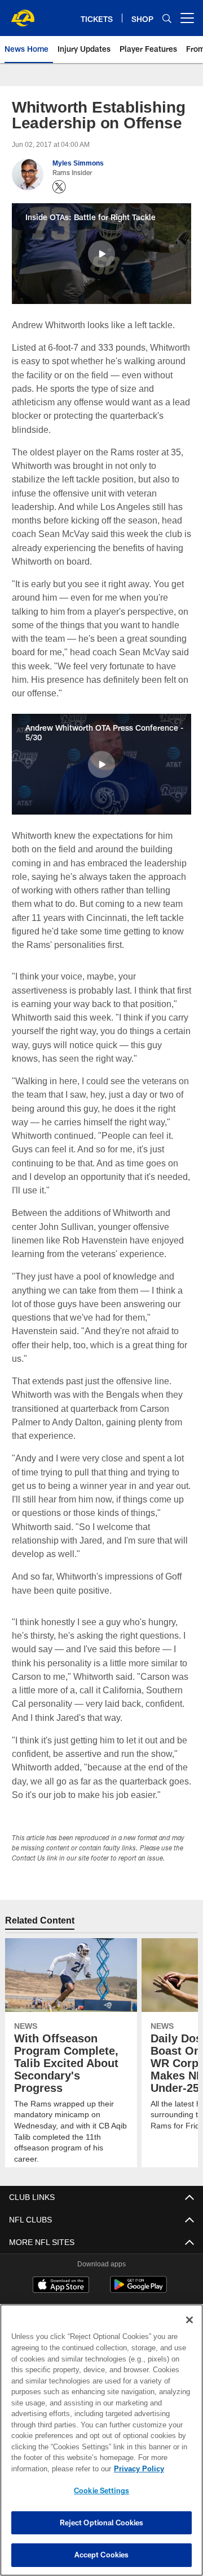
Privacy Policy (49, 2468)
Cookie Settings (101, 2490)
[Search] (167, 18)
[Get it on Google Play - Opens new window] (138, 2290)
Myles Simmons (78, 163)
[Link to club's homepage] (23, 14)
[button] (101, 254)
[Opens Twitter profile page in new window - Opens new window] (59, 187)
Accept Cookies (102, 2555)
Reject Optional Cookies (102, 2523)
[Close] (189, 2320)
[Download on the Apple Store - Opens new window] (61, 2286)
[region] (101, 2440)
